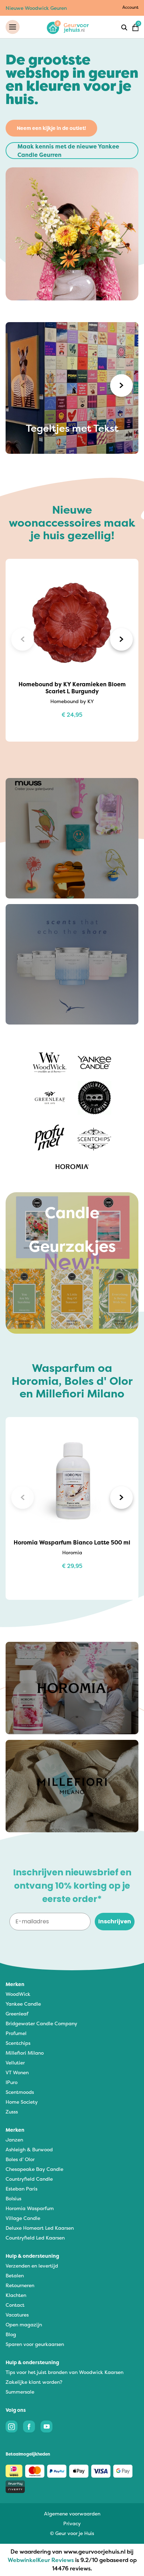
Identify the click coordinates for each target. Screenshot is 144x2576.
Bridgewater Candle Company (41, 2023)
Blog (11, 2334)
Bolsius (13, 2198)
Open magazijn (24, 2324)
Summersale (20, 2392)
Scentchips (18, 2043)
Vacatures (17, 2315)
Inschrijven (115, 1921)
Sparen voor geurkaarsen (35, 2344)
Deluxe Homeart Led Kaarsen (40, 2228)
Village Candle (23, 2218)
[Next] (121, 385)
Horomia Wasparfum (30, 2208)
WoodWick (18, 1994)
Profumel (16, 2033)
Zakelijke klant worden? (34, 2382)
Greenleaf (17, 2013)
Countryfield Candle (29, 2179)
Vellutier (15, 2063)
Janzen (14, 2140)
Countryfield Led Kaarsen (35, 2238)
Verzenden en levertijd (32, 2266)
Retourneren (20, 2285)
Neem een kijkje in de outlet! (51, 128)
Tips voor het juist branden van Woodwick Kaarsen (64, 2372)
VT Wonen (17, 2072)
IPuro (12, 2082)
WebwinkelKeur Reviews (41, 2560)
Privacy (72, 2523)
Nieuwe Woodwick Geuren (36, 8)
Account (130, 7)
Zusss (12, 2112)
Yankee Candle (23, 2004)
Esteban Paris (21, 2189)
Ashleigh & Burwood (29, 2149)
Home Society (22, 2102)
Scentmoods (20, 2092)
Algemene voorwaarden (72, 2513)
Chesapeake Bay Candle (34, 2169)
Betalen (15, 2275)
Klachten (16, 2295)
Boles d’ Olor (20, 2159)
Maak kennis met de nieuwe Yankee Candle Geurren (68, 151)
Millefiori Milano (25, 2053)
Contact (15, 2305)
